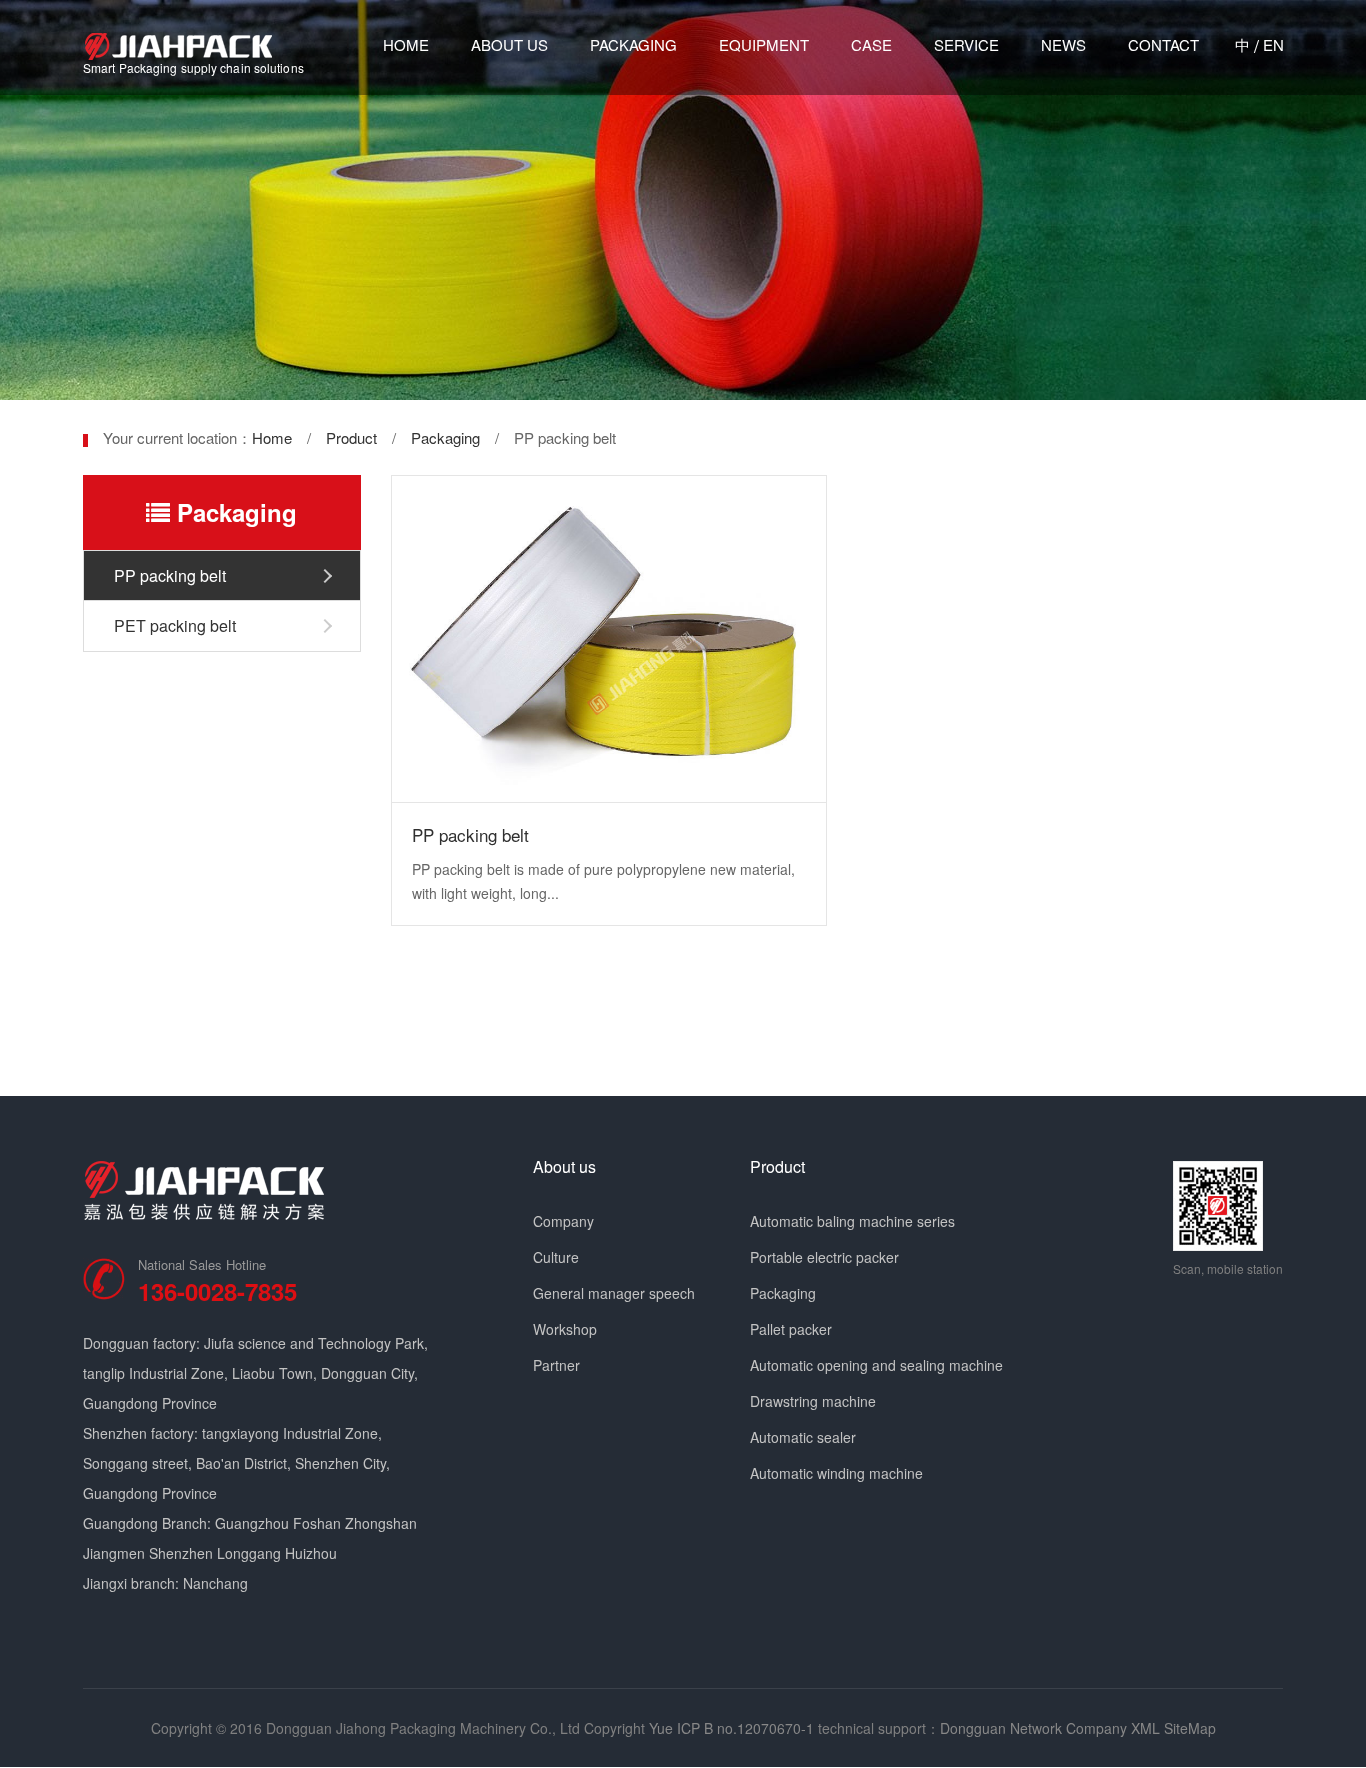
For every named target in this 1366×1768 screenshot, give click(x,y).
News (1063, 44)
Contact (1163, 44)
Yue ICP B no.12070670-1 (731, 1728)
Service (966, 44)
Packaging (633, 44)
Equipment (764, 44)
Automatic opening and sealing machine (876, 1365)
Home (406, 44)
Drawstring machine (813, 1401)
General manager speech (614, 1293)
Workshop (565, 1329)
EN (1273, 44)
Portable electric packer (824, 1257)
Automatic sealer (803, 1437)
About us (509, 44)
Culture (556, 1257)
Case (871, 44)
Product (351, 437)
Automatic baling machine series (852, 1221)
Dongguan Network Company (1033, 1728)
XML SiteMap (1173, 1728)
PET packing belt (175, 625)
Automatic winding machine (836, 1473)
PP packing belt (170, 575)
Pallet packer (791, 1329)
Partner (556, 1365)
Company (563, 1221)
